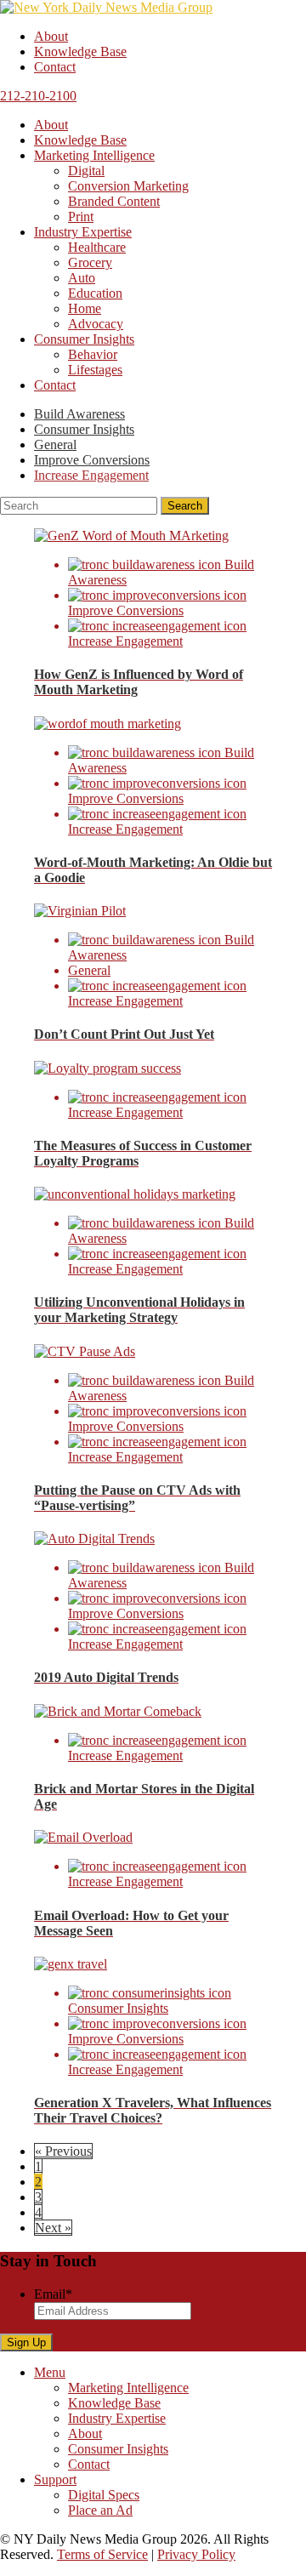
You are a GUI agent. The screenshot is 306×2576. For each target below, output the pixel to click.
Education (95, 293)
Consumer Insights (84, 339)
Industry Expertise (83, 232)
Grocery (90, 262)
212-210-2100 (38, 96)
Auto (82, 278)
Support (55, 2479)
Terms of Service (102, 2554)
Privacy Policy (196, 2554)
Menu (50, 2372)
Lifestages (95, 370)
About (51, 36)
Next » (53, 2228)
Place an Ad (100, 2510)
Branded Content (114, 201)
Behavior (93, 354)
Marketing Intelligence (94, 155)
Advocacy (96, 324)
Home (85, 308)
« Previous (63, 2151)
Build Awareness (79, 414)
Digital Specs (104, 2495)
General (55, 445)
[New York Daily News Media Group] (106, 7)
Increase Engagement (91, 475)
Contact (55, 67)
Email (53, 2294)
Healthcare (97, 247)
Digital (86, 171)
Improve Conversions (92, 460)
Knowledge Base (80, 51)
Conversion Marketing (128, 186)
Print (81, 217)
